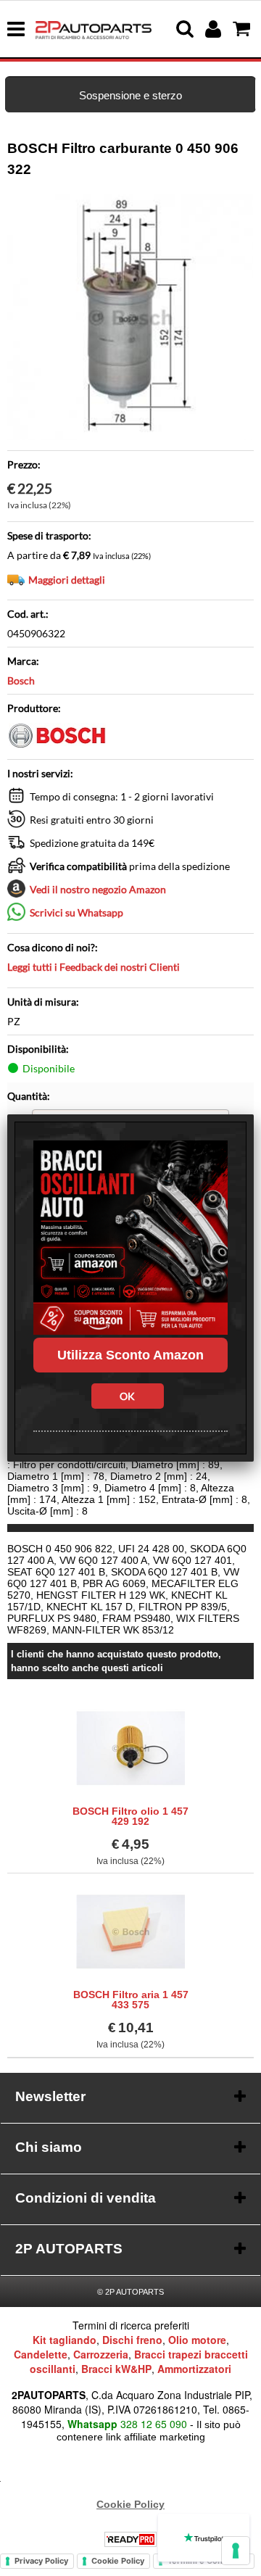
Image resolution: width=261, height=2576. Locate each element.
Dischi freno (132, 2340)
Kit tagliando (65, 2340)
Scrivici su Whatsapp (76, 912)
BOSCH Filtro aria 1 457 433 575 (131, 2000)
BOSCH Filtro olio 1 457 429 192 (130, 1816)
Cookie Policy (130, 2504)
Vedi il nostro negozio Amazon (98, 889)
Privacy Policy (41, 2561)
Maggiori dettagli (67, 580)
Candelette (41, 2354)
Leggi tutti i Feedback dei (94, 967)
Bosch (21, 680)
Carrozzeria (101, 2354)
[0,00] (243, 29)
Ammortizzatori (194, 2369)
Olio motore (197, 2340)
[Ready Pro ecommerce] (130, 2539)
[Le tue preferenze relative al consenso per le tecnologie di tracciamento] (236, 2551)
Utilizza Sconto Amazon (130, 1355)
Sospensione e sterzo (130, 95)
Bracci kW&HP (116, 2369)
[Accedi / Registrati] (215, 29)
